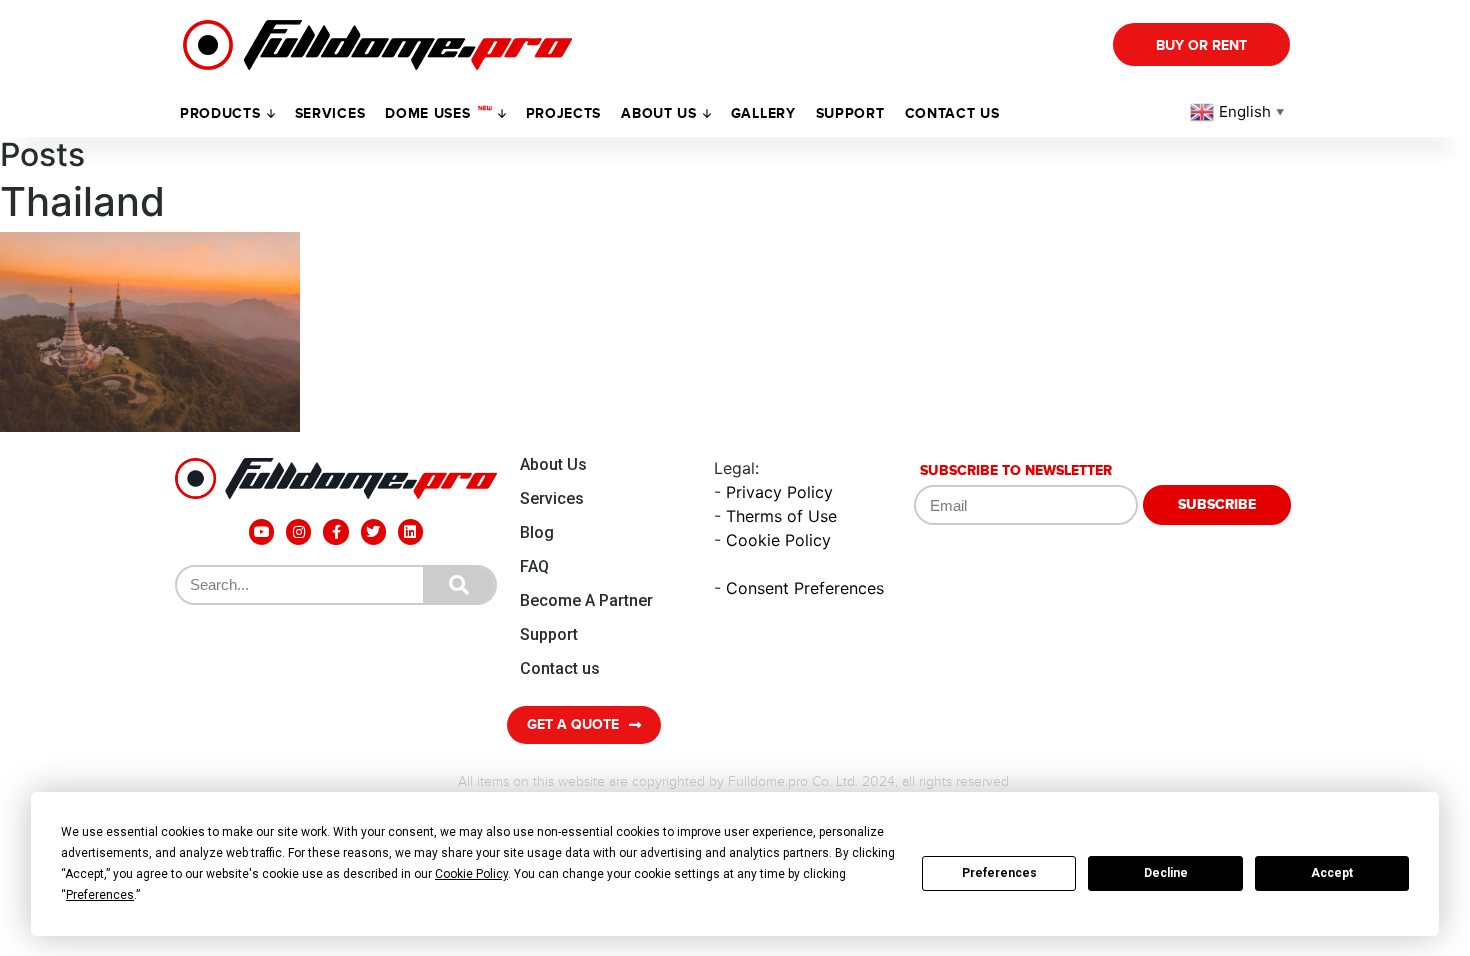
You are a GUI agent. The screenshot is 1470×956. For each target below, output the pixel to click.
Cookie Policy (778, 540)
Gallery (763, 113)
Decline (1166, 873)
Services (330, 113)
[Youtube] (261, 531)
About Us (553, 464)
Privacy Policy (779, 492)
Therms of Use (781, 516)
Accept (1332, 873)
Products (220, 113)
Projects (564, 113)
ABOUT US (659, 113)
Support (549, 634)
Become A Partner (586, 600)
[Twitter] (373, 531)
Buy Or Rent (1201, 45)
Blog (537, 532)
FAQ (534, 566)
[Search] (459, 585)
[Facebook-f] (335, 531)
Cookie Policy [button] (471, 874)
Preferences (999, 873)
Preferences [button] (100, 895)
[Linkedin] (410, 531)
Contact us (952, 113)
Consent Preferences (805, 588)
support (850, 113)
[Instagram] (298, 531)
